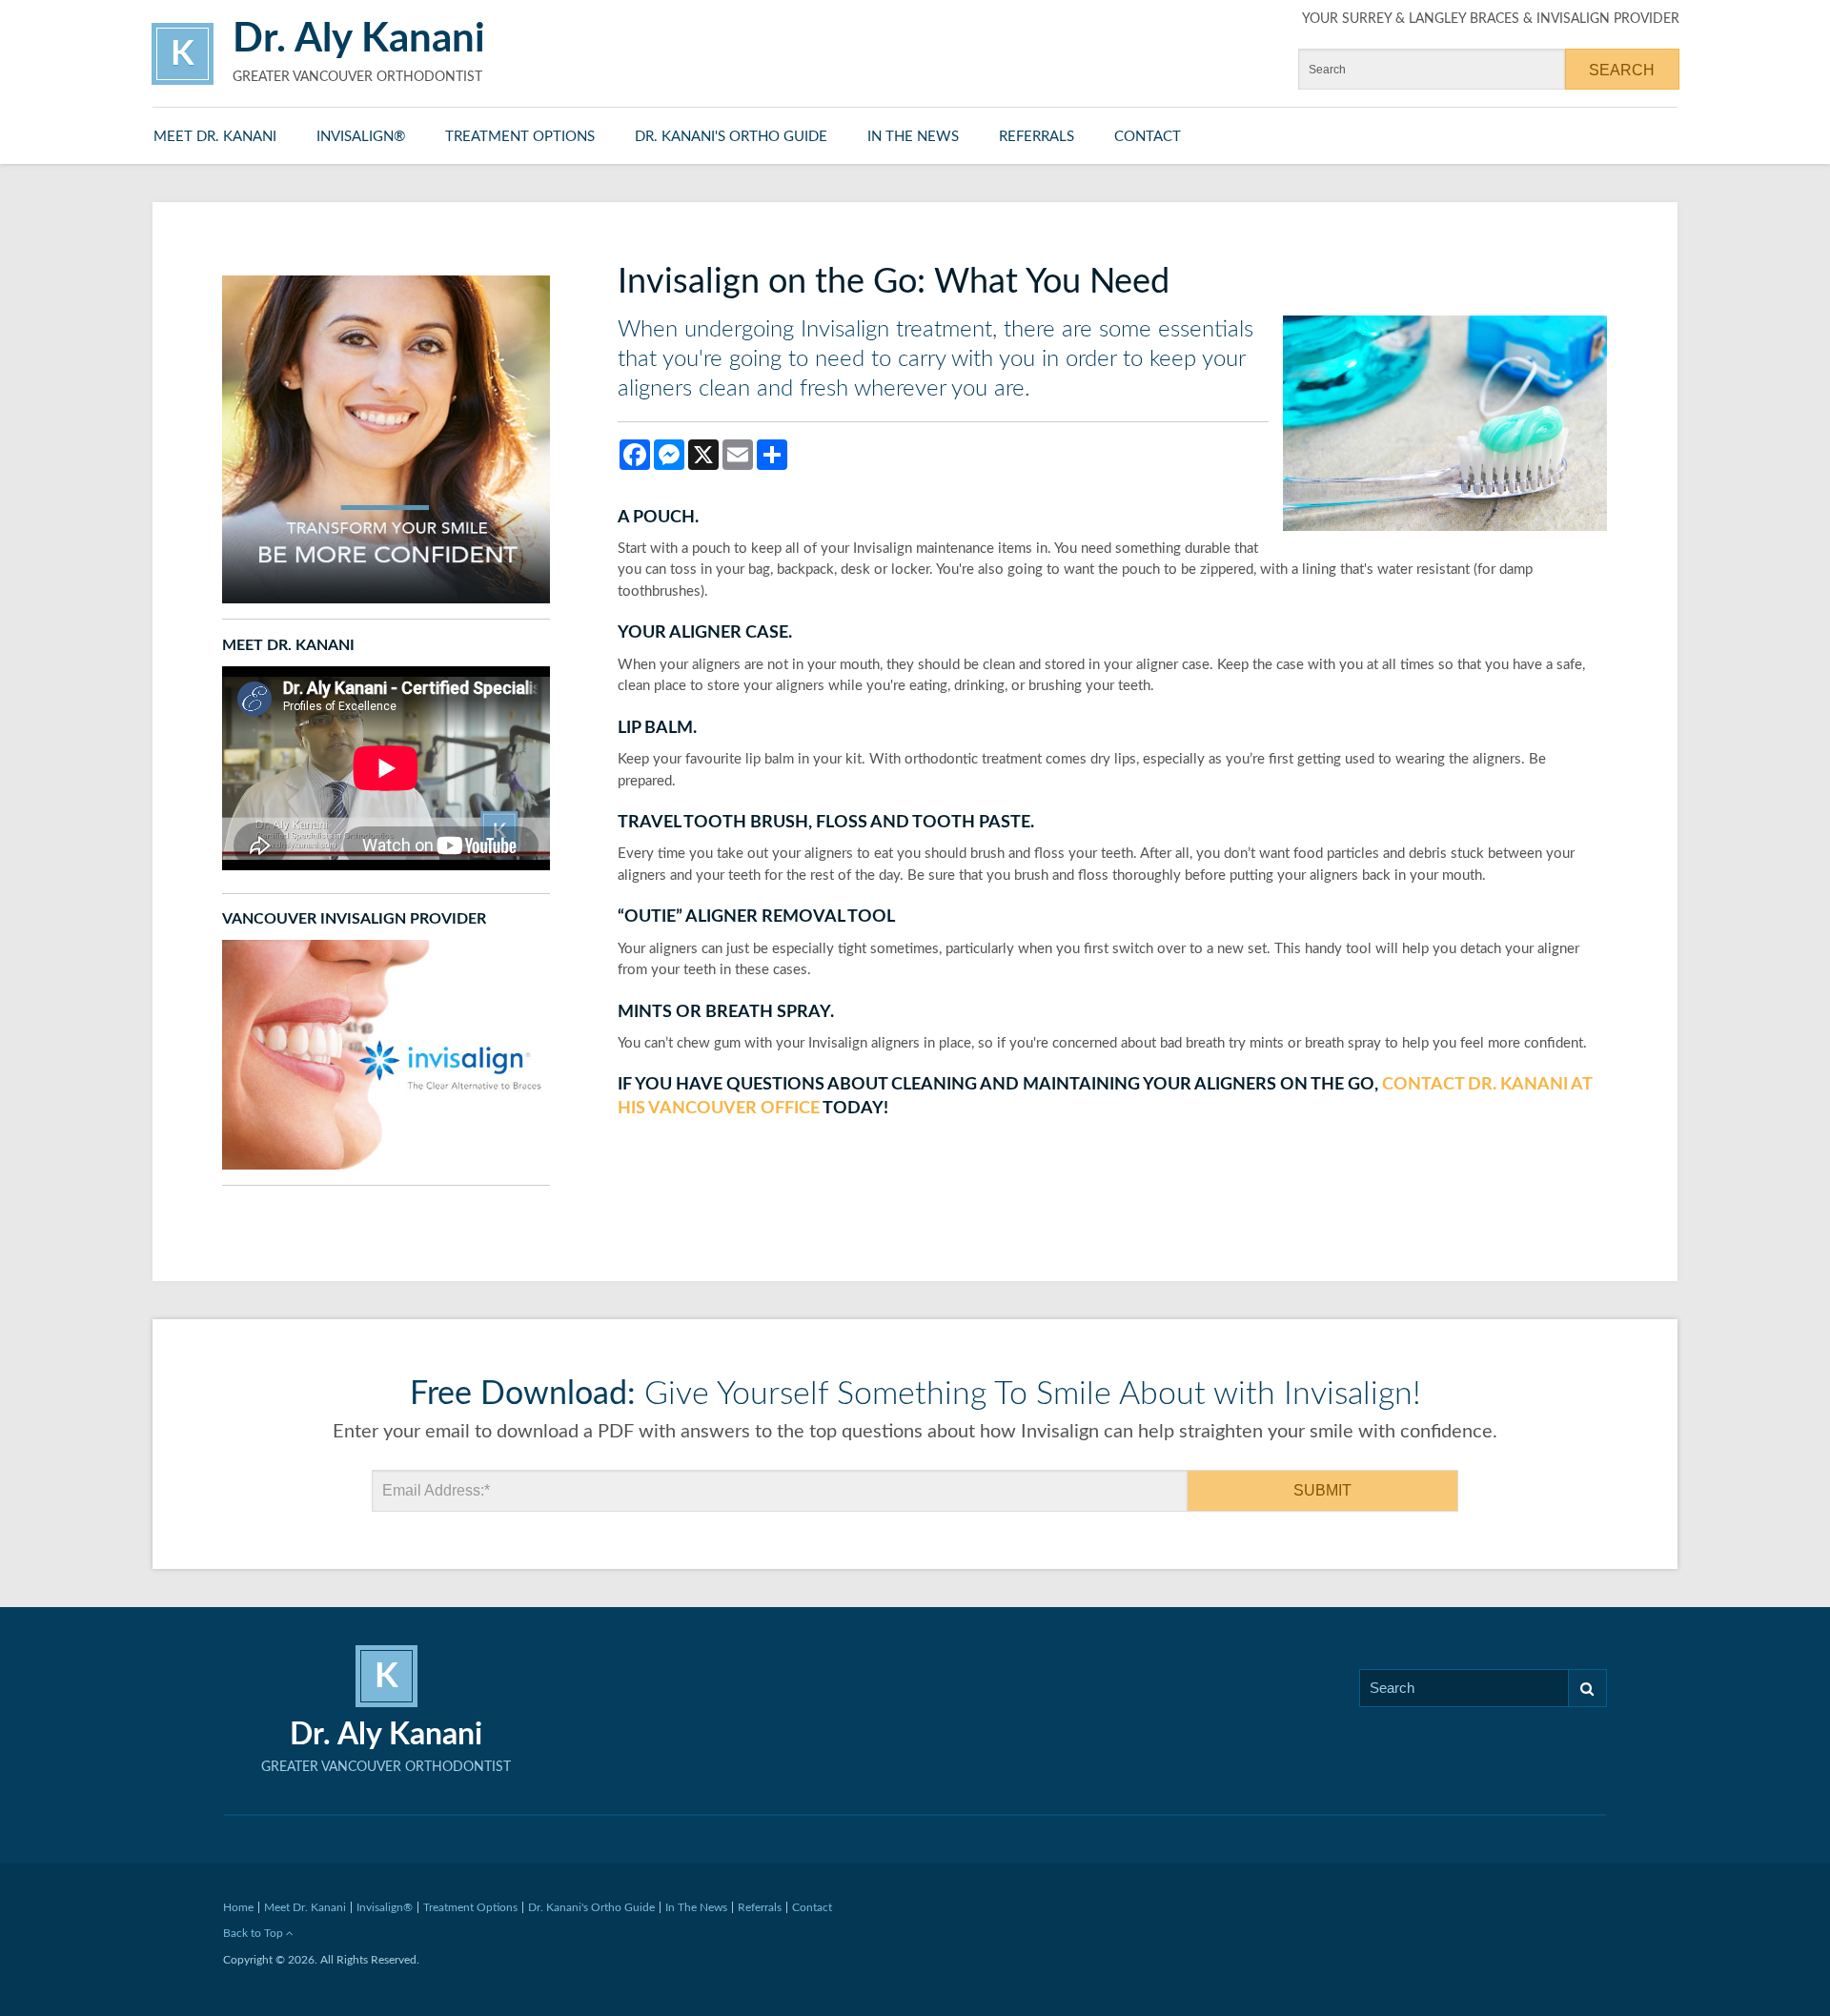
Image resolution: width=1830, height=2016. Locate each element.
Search (1588, 1688)
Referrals (1037, 137)
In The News (913, 137)
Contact (1148, 137)
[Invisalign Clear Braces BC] (386, 1054)
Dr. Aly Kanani (359, 39)
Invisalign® (361, 137)
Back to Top (254, 1933)
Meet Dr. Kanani (215, 137)
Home (238, 1907)
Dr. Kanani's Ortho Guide (731, 137)
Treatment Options (520, 137)
